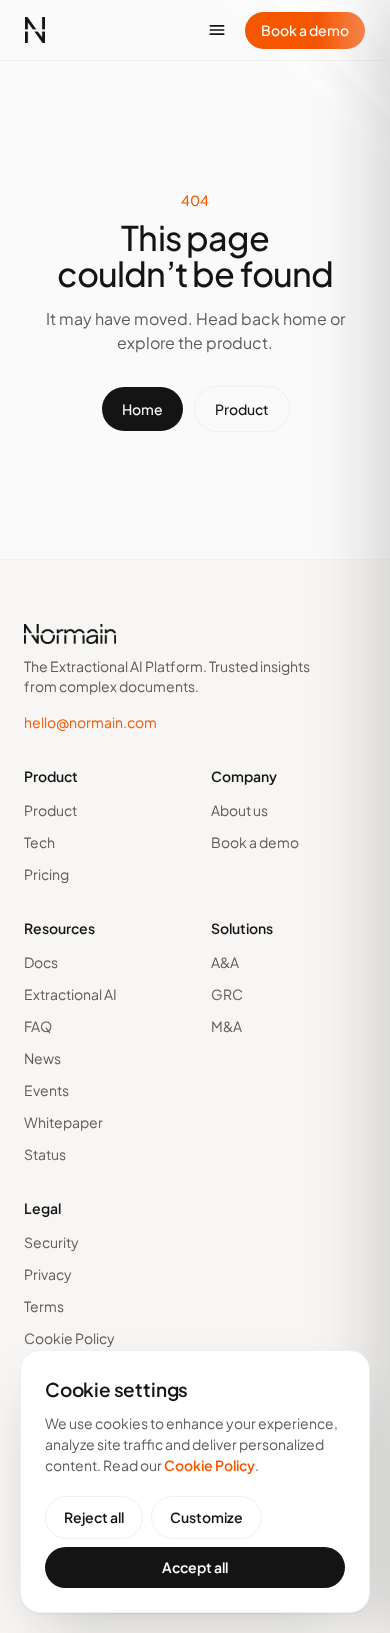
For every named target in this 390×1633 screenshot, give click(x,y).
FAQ (38, 1026)
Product (242, 409)
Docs (41, 962)
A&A (225, 962)
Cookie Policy (69, 1338)
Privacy (48, 1274)
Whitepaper (63, 1122)
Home (142, 409)
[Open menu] (217, 30)
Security (51, 1242)
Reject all (94, 1517)
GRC (227, 994)
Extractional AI (70, 994)
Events (46, 1090)
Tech (39, 842)
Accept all (195, 1567)
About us (239, 810)
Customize (206, 1517)
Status (45, 1154)
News (42, 1058)
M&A (226, 1026)
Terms (44, 1306)
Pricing (46, 874)
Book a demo (305, 30)
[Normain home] (35, 30)
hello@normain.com (90, 722)
